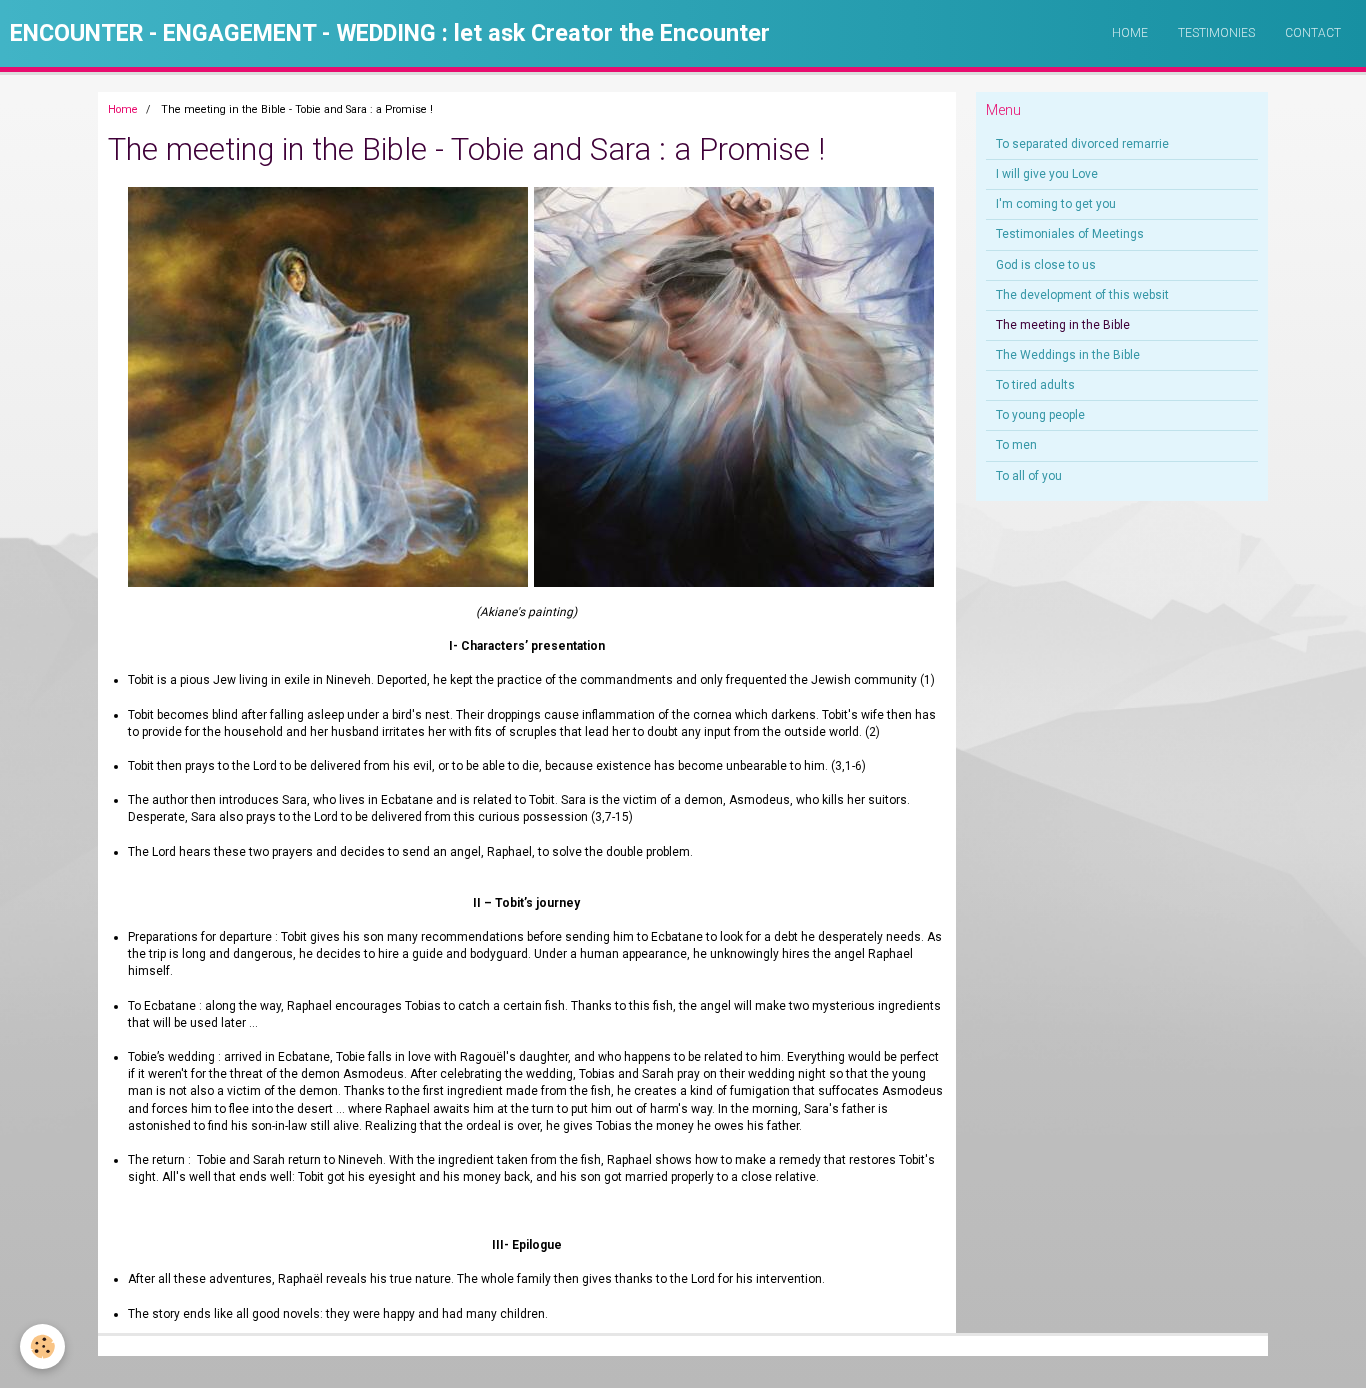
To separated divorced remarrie (1082, 144)
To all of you (1029, 476)
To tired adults (1035, 385)
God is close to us (1046, 265)
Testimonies (1216, 33)
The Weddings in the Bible (1068, 355)
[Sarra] (331, 386)
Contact (1313, 33)
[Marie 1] (734, 386)
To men (1016, 445)
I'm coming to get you (1056, 204)
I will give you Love (1047, 174)
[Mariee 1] (123, 386)
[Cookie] (42, 1346)
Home (1130, 33)
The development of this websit (1082, 295)
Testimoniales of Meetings (1070, 234)
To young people (1040, 415)
